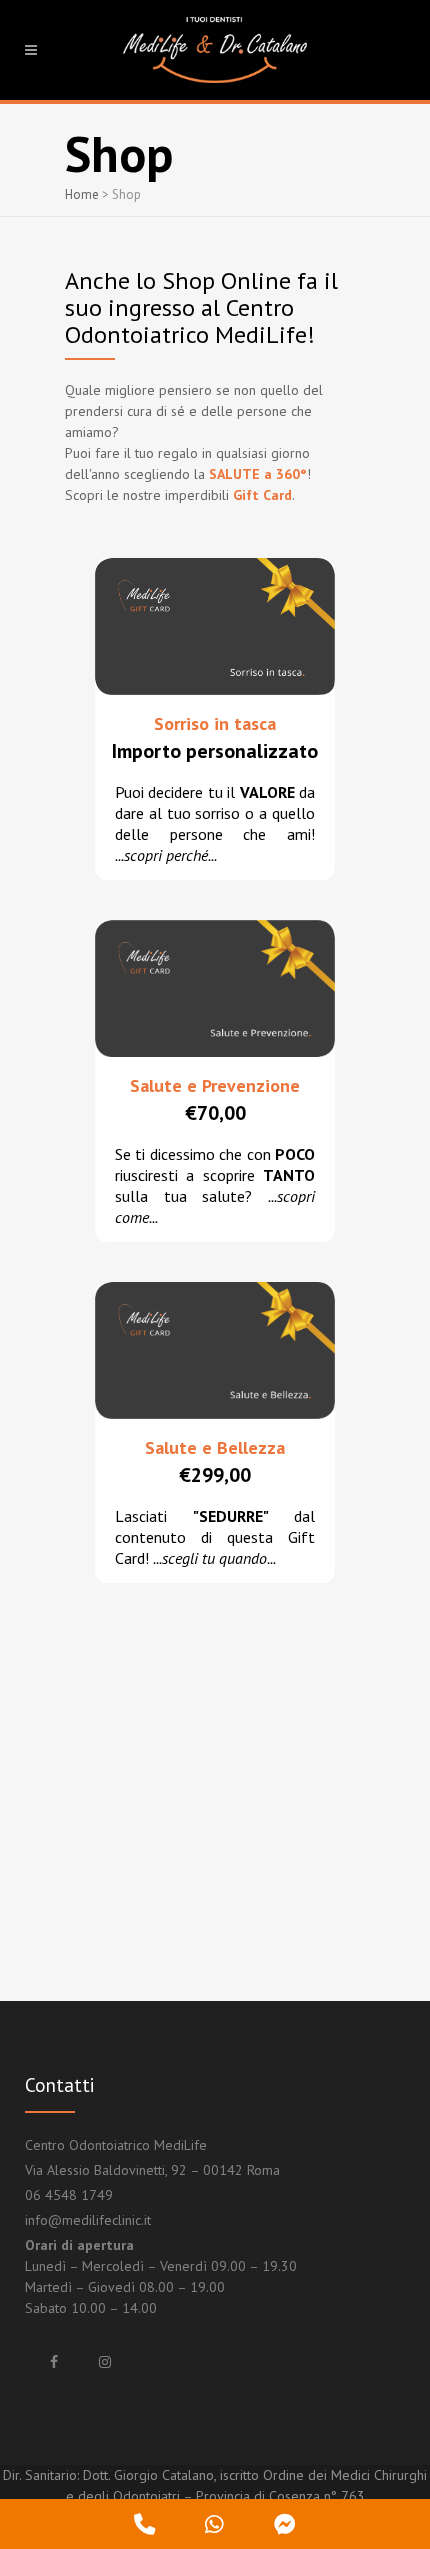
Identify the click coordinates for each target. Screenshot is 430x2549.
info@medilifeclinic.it (88, 2220)
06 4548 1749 (69, 2195)
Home (82, 194)
